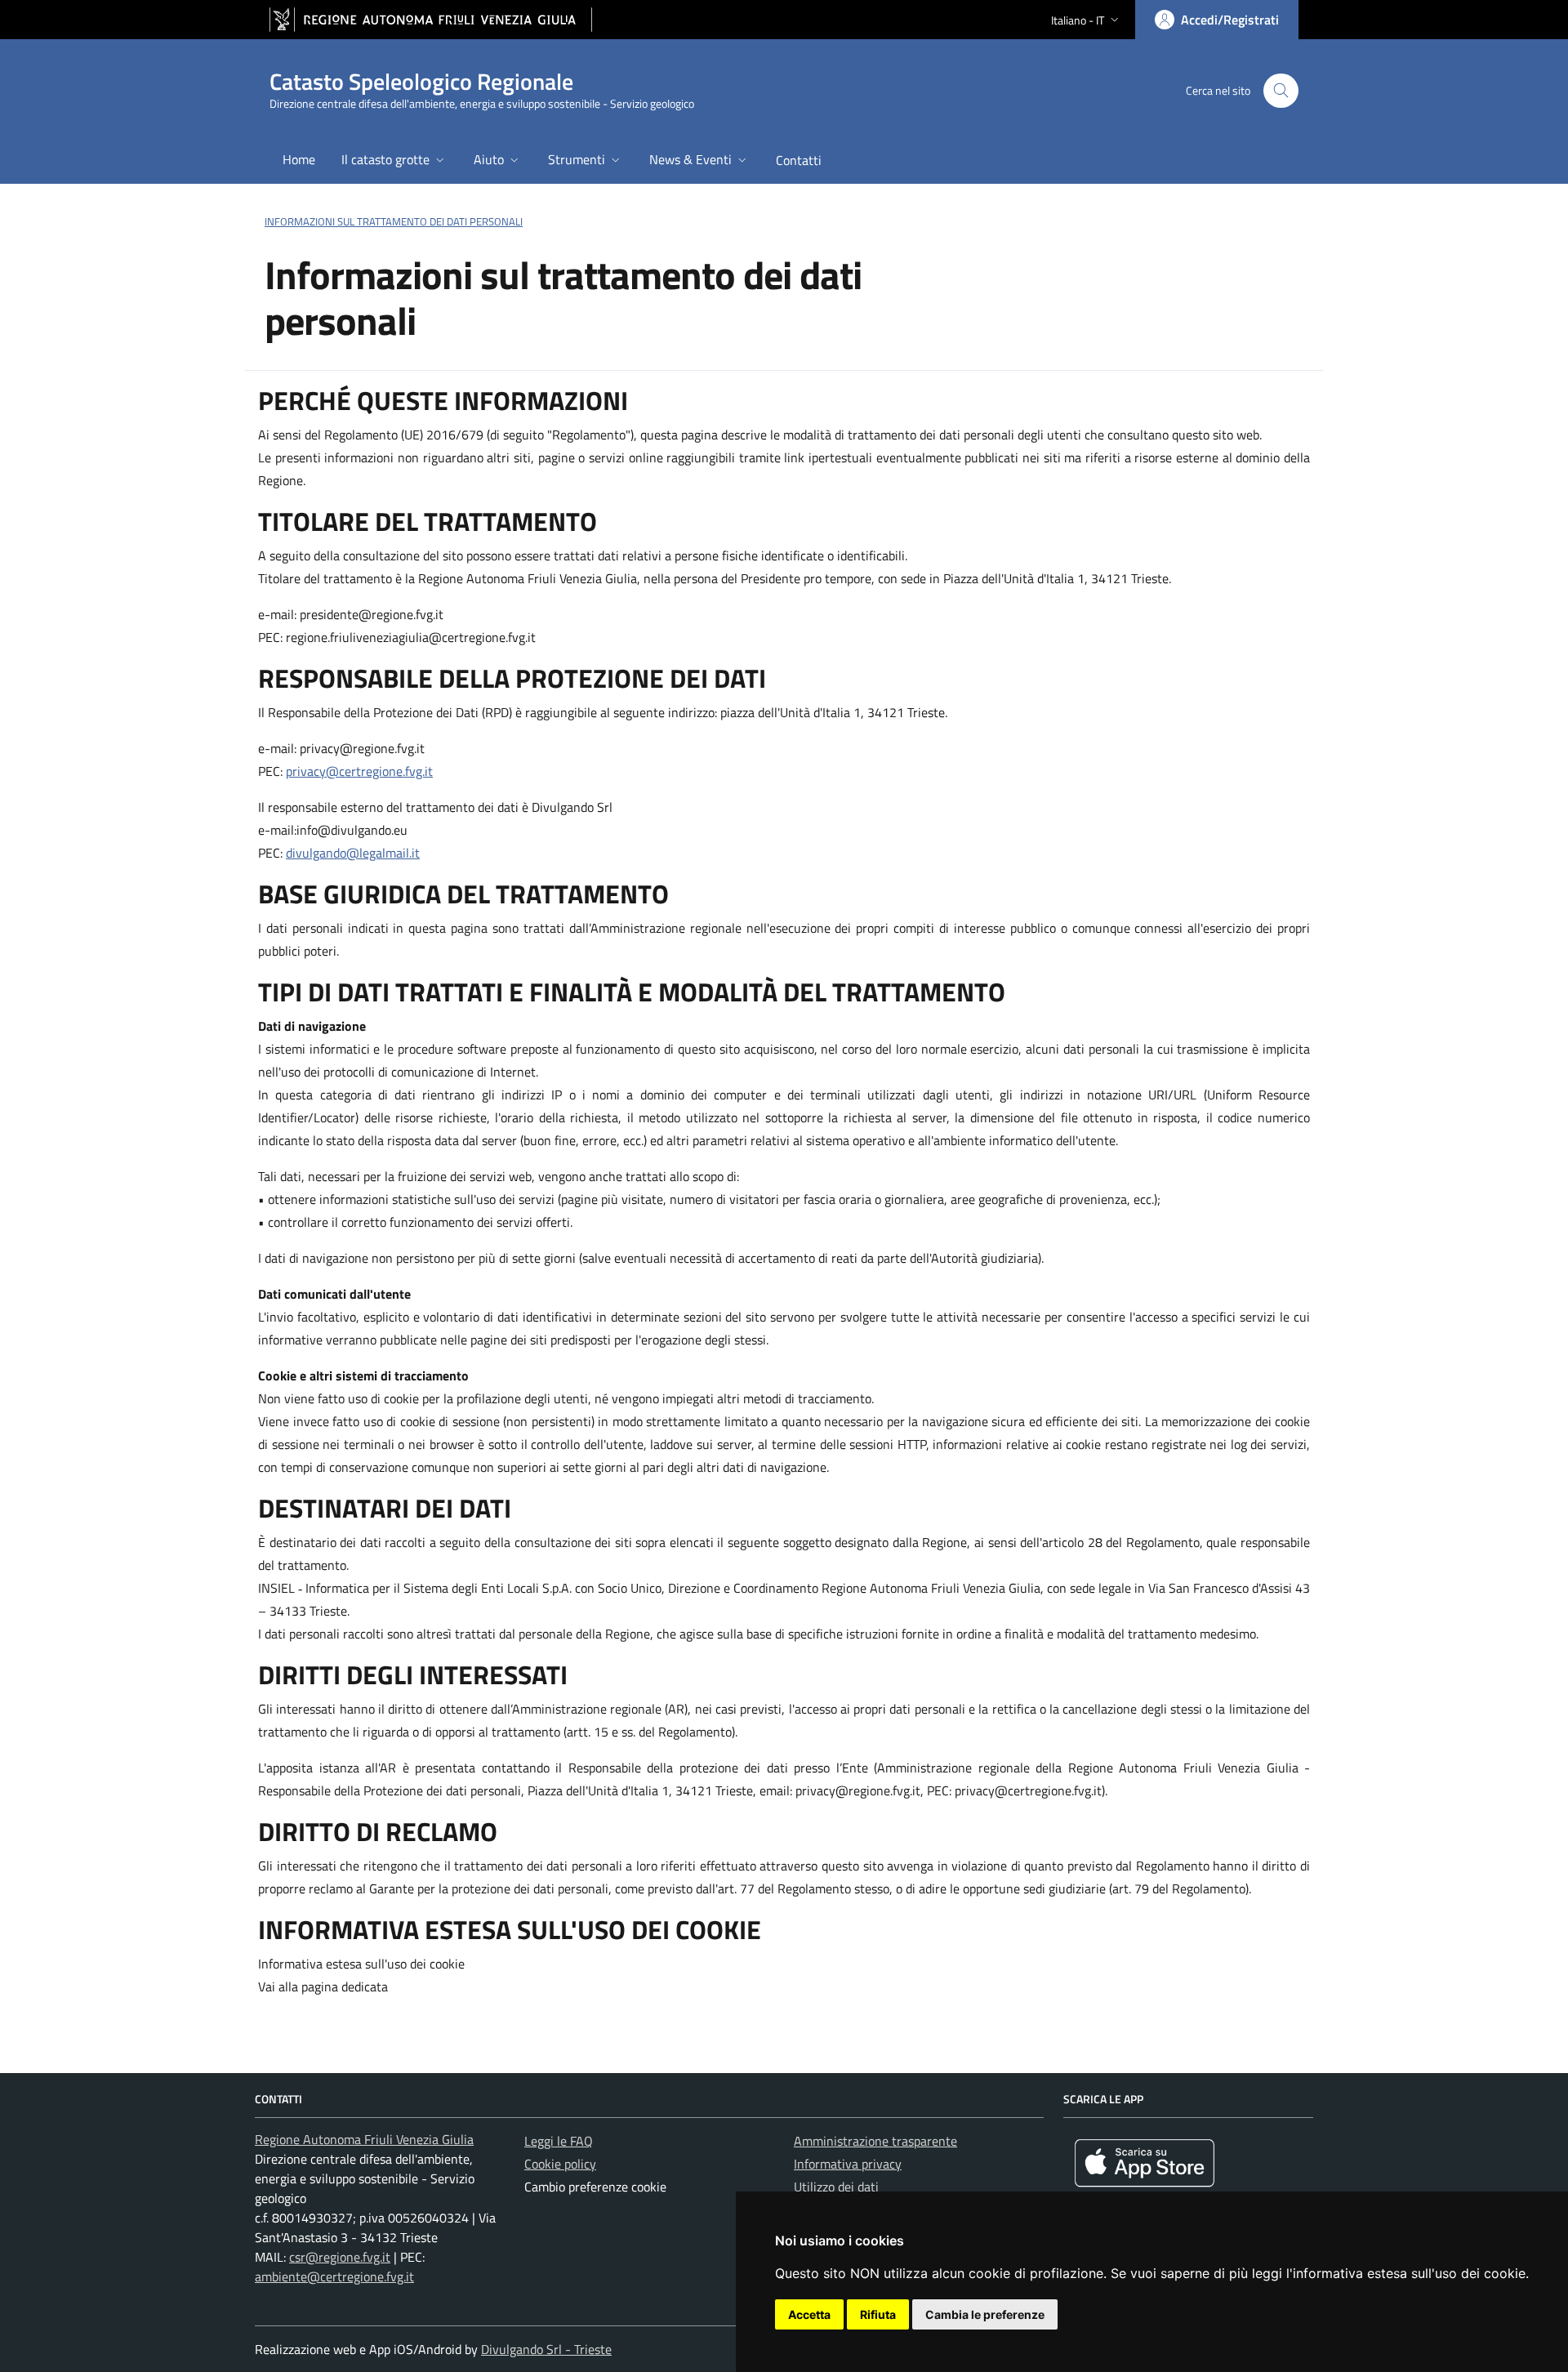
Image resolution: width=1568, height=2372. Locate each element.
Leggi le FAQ (559, 2141)
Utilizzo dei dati (836, 2187)
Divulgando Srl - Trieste (546, 2349)
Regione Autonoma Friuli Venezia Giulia (364, 2139)
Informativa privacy (848, 2164)
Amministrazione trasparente (875, 2141)
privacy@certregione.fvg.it (359, 771)
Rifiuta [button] (878, 2314)
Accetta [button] (809, 2314)
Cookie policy (560, 2164)
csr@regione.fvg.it (340, 2257)
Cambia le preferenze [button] (985, 2314)
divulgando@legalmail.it (353, 853)
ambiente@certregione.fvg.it (334, 2276)
